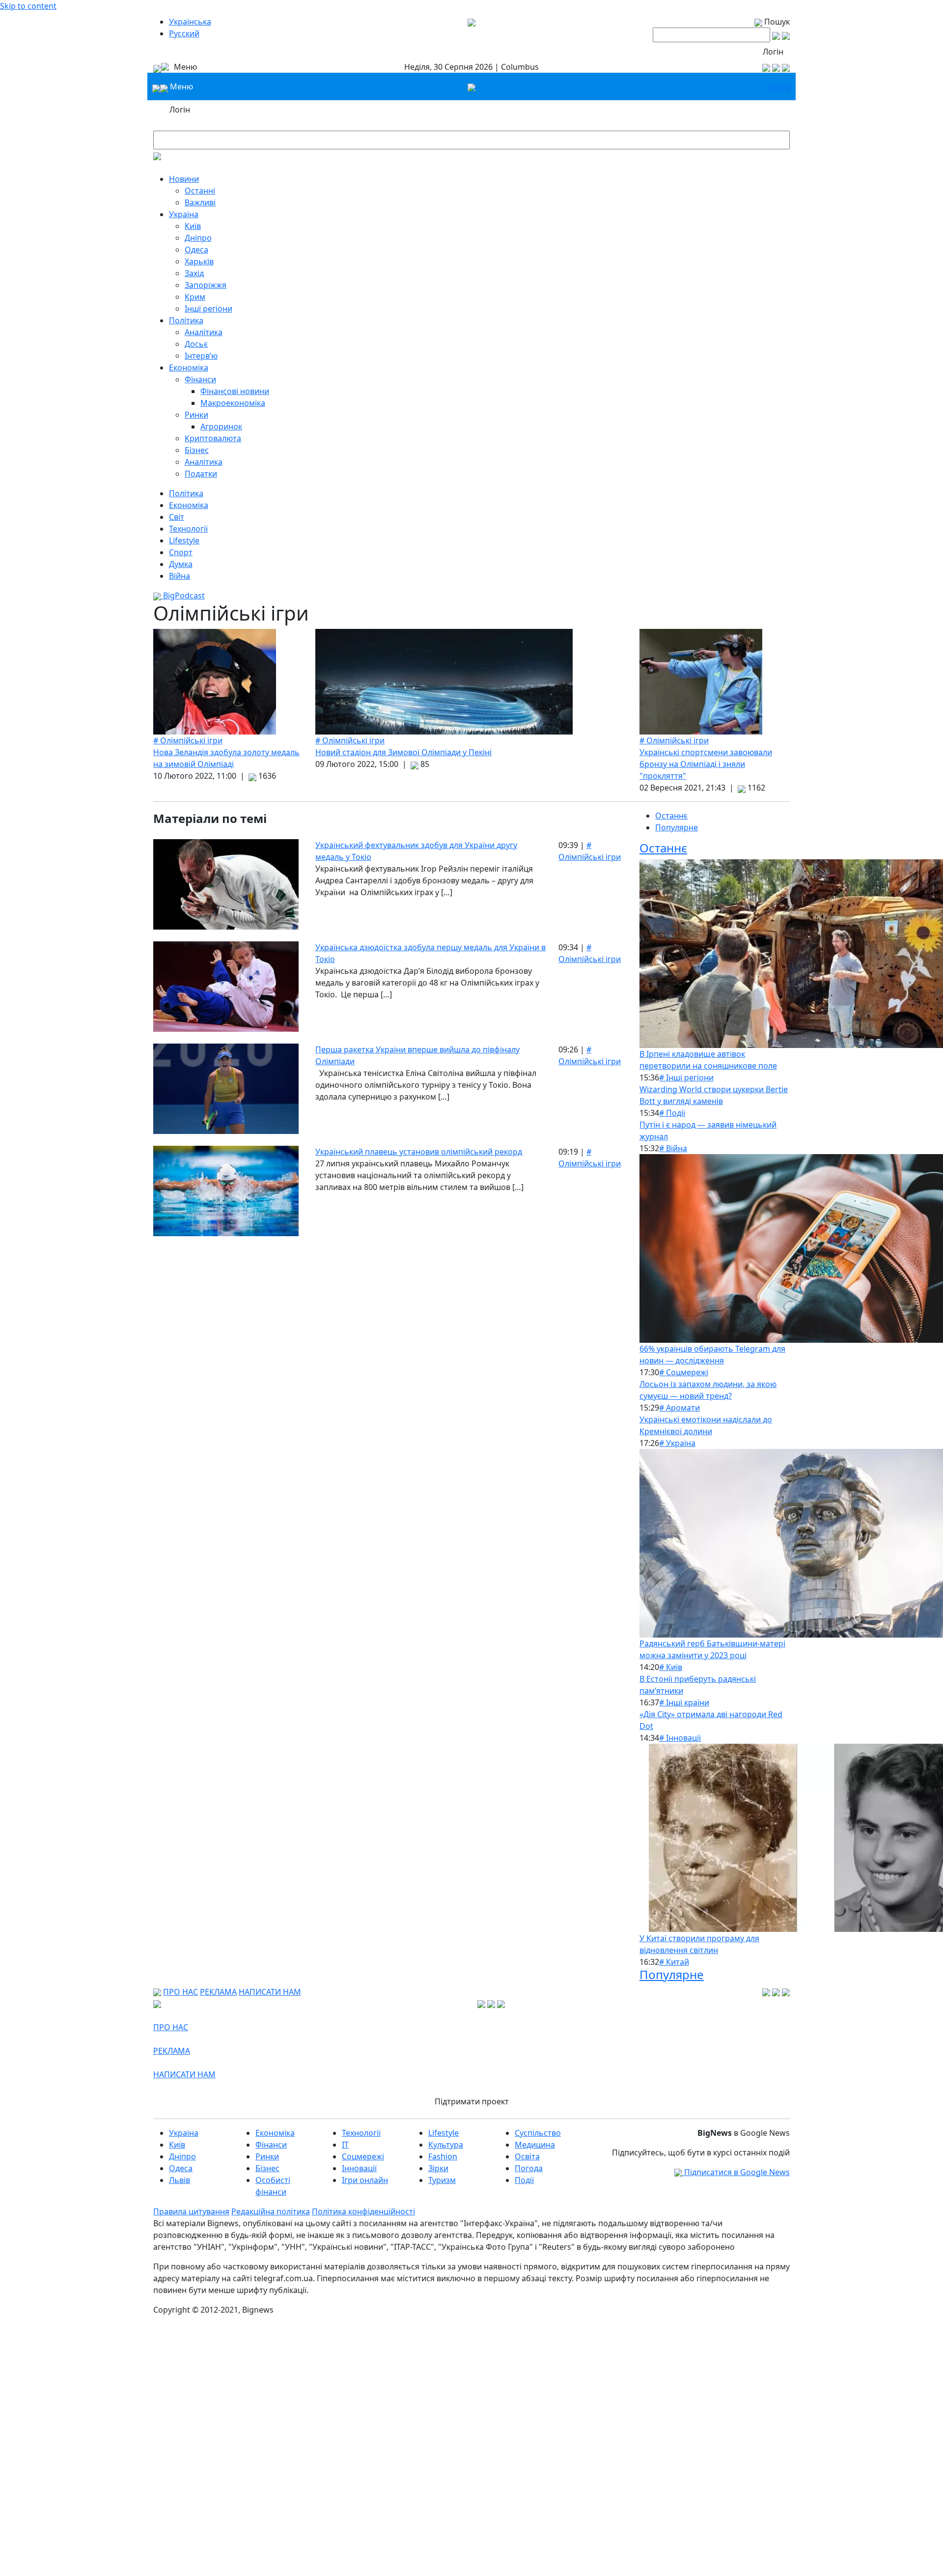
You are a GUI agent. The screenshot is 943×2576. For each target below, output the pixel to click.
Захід (194, 273)
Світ (177, 517)
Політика (186, 320)
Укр (775, 86)
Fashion (443, 2156)
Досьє (196, 344)
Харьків (199, 261)
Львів (180, 2180)
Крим (195, 297)
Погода (529, 2168)
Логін (773, 52)
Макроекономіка (233, 403)
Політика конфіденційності (363, 2211)
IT (345, 2145)
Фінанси (200, 379)
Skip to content (28, 6)
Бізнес (197, 450)
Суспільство (538, 2133)
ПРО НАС (180, 1992)
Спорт (181, 552)
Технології (188, 529)
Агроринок (221, 426)
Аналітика (204, 332)
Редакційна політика (271, 2211)
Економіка (189, 368)
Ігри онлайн (365, 2180)
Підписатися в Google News (736, 2172)
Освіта (527, 2156)
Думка (181, 564)
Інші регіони (208, 309)
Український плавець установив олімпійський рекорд (419, 1152)
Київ (193, 226)
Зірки (438, 2168)
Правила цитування (191, 2211)
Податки (201, 474)
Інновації (359, 2168)
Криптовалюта (213, 438)
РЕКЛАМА (218, 1992)
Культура (446, 2145)
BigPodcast (183, 595)
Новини (184, 179)
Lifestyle (184, 540)
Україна (184, 214)
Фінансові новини (235, 391)
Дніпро (198, 238)
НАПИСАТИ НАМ (270, 1992)
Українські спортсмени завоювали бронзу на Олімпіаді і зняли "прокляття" (706, 764)
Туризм (442, 2180)
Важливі (200, 202)
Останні (200, 191)
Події (524, 2180)
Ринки (196, 415)
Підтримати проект (472, 2101)
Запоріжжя (206, 285)
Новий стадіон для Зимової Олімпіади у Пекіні (403, 752)
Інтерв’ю (201, 356)
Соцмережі (363, 2156)
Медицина (535, 2145)
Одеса (196, 250)
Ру (786, 86)
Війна (180, 576)
